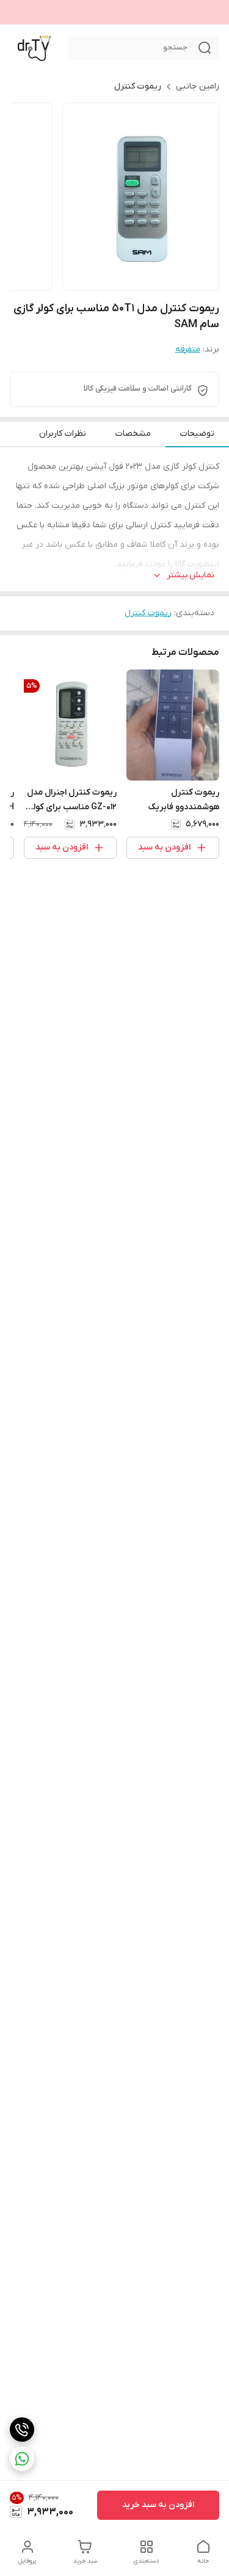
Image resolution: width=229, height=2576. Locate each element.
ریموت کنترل (138, 86)
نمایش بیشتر (191, 575)
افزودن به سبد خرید (158, 2505)
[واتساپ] (22, 2459)
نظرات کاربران (63, 434)
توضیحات (197, 434)
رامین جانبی (198, 86)
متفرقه (188, 349)
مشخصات (133, 434)
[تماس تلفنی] (22, 2430)
